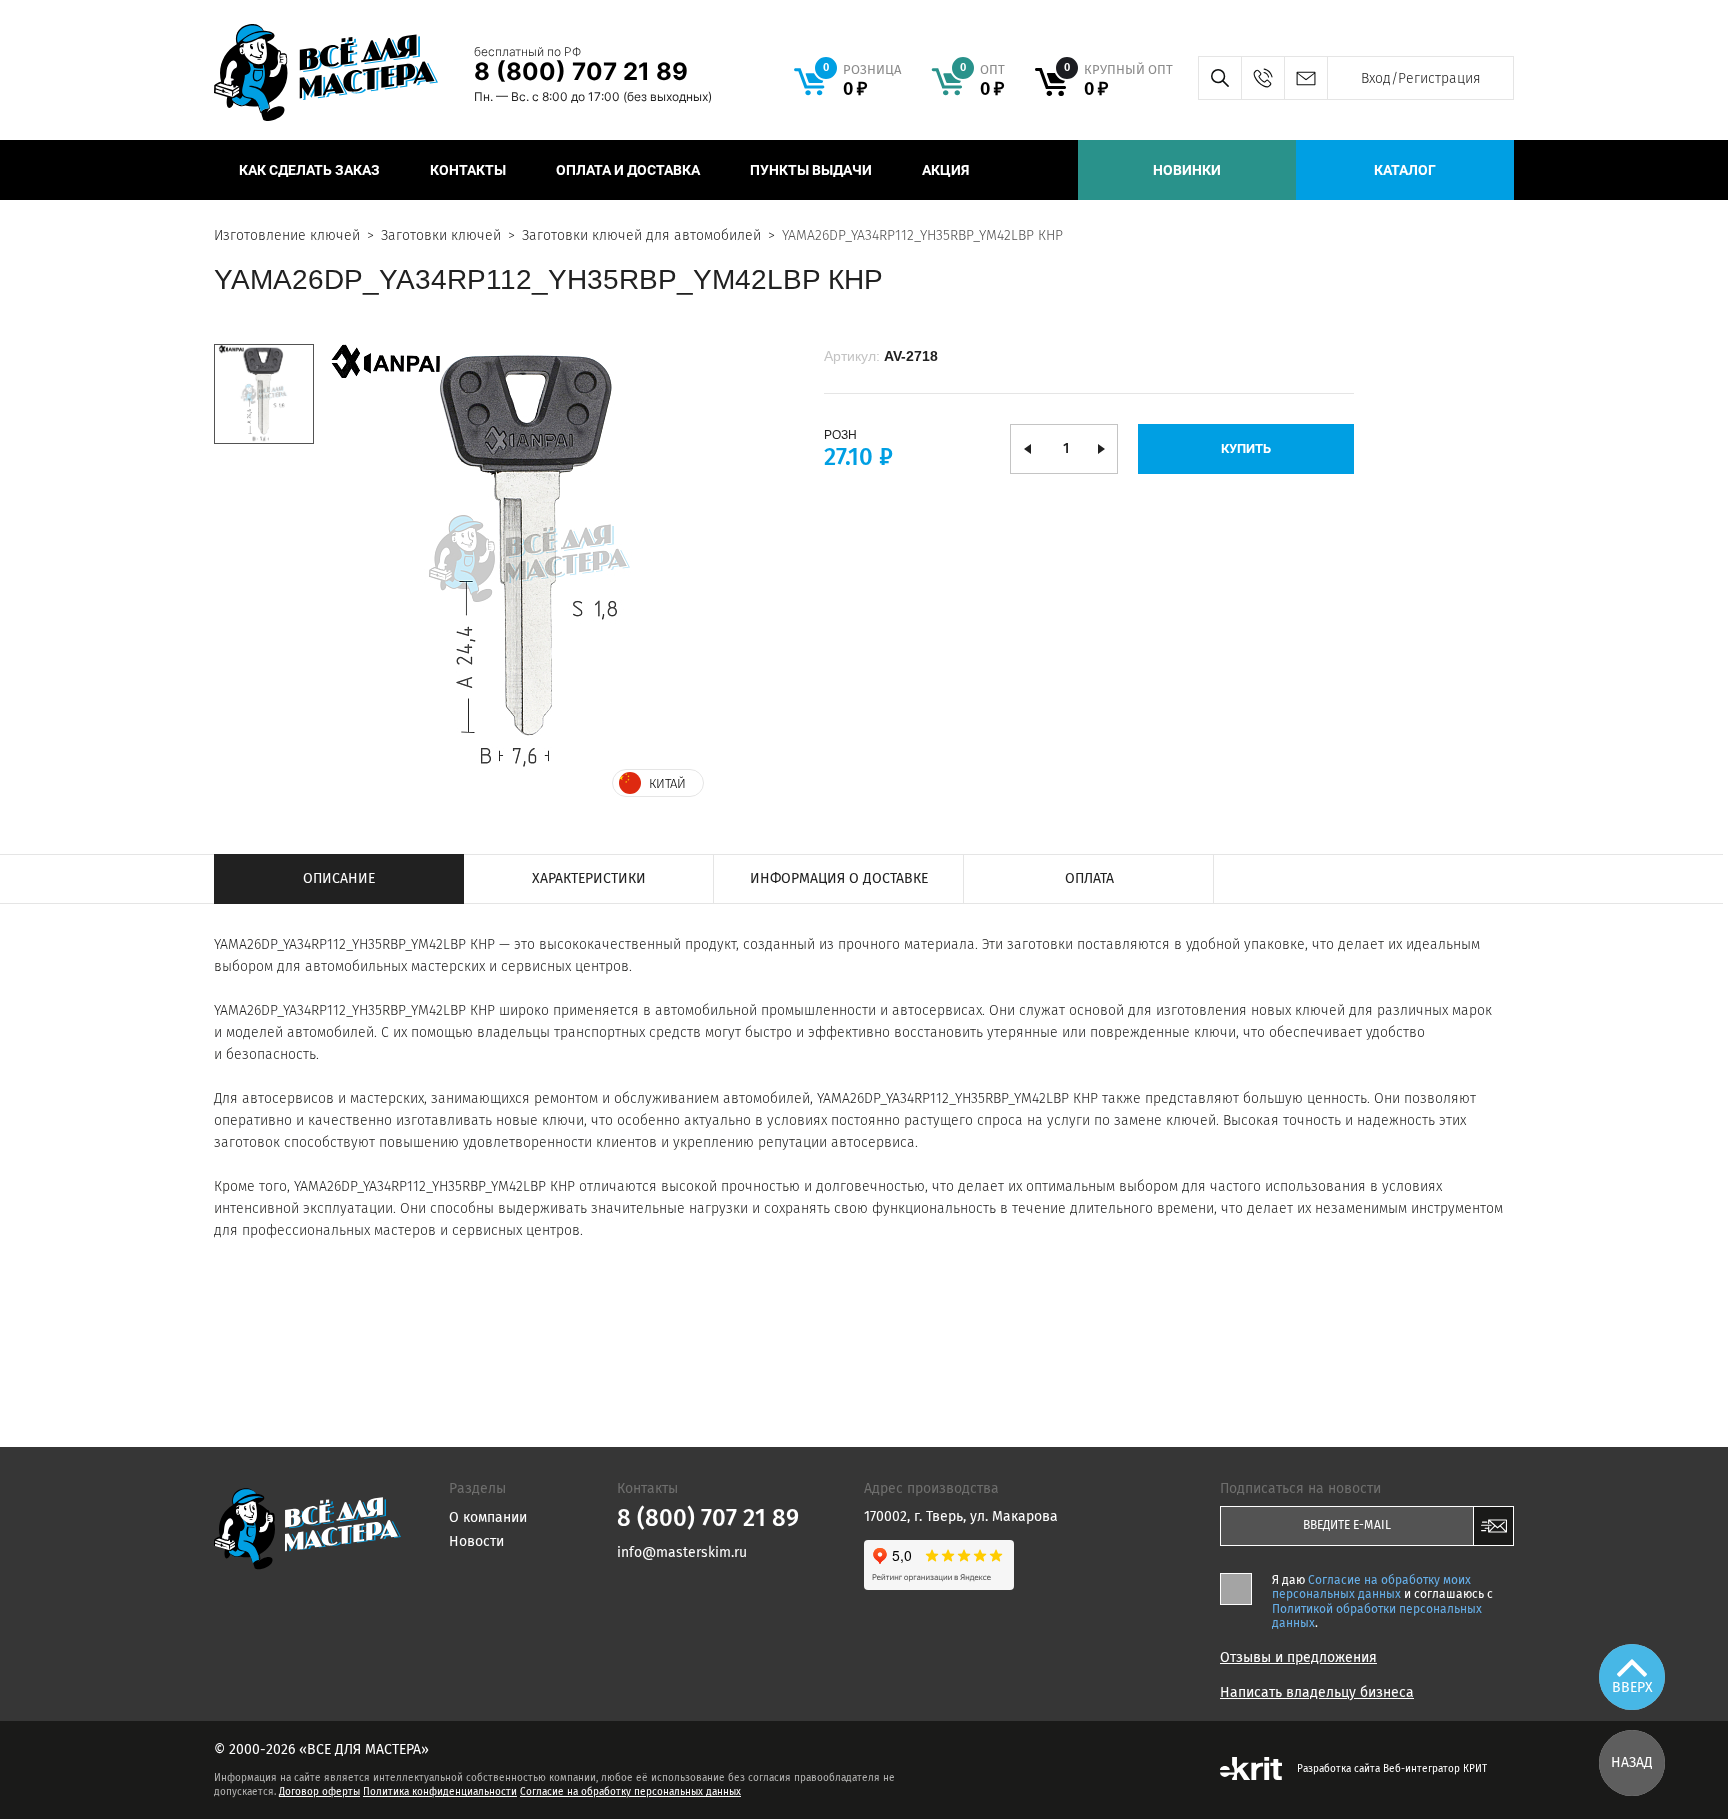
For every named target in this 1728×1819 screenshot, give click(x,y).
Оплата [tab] (1089, 878)
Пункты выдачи (811, 170)
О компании (488, 1517)
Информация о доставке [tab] (839, 878)
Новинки (1187, 170)
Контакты (468, 170)
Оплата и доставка (628, 170)
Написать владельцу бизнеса (1317, 1693)
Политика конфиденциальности (440, 1792)
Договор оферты (319, 1792)
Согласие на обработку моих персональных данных (1371, 1587)
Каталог (1405, 170)
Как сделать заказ (309, 170)
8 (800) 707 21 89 (581, 71)
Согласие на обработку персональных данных (630, 1792)
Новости (476, 1541)
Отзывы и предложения (1298, 1658)
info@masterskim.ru (1305, 78)
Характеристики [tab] (589, 878)
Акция (945, 170)
